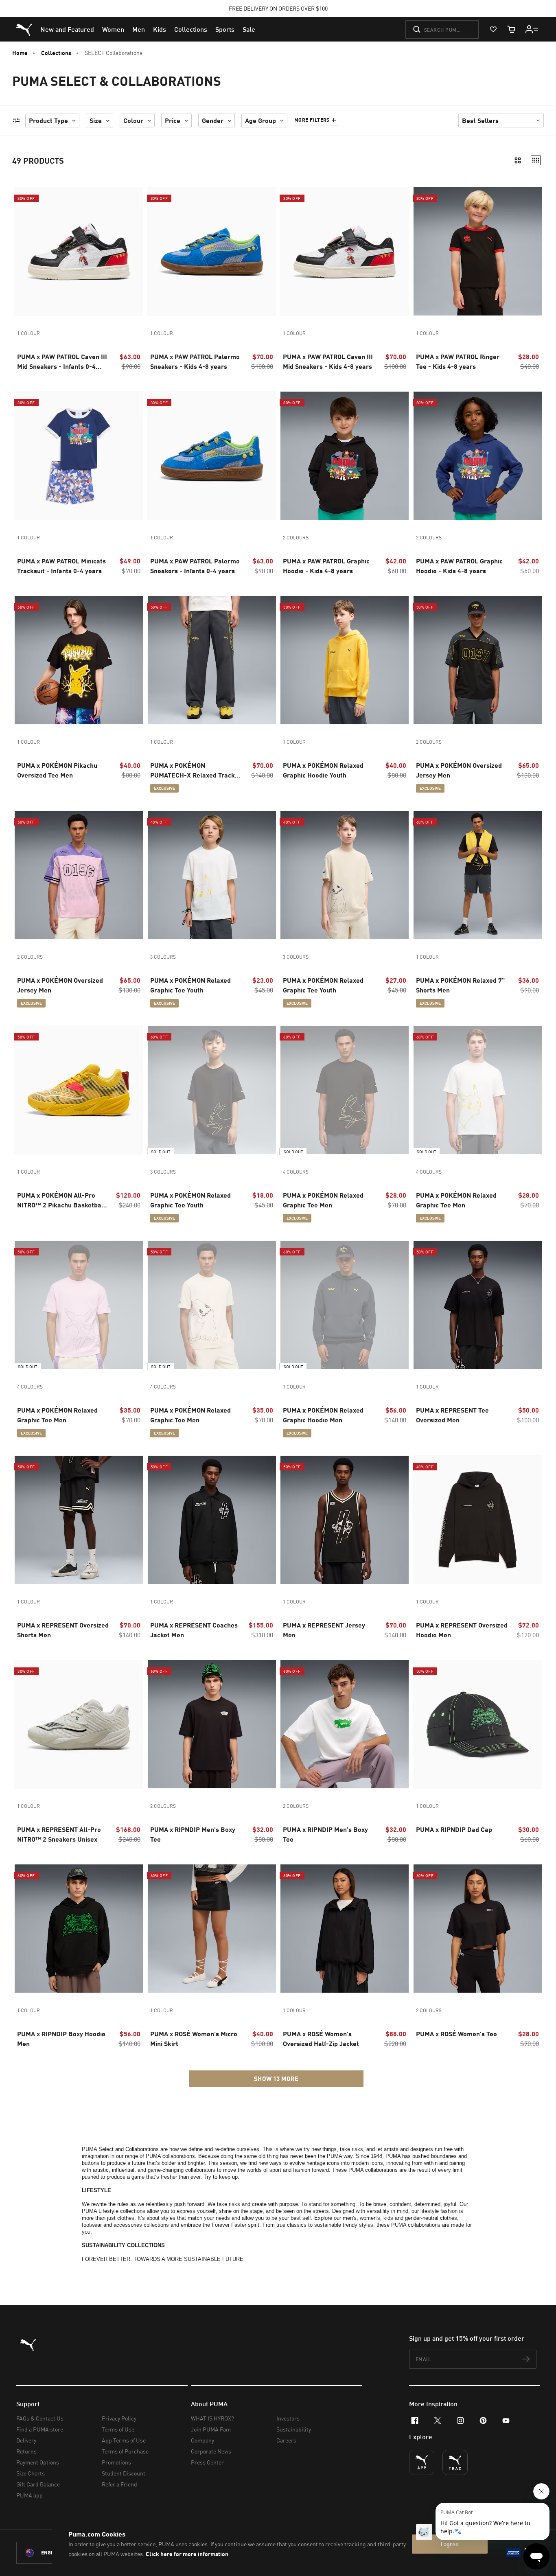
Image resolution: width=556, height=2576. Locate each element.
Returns (26, 2451)
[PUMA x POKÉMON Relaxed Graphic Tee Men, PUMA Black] (345, 1090)
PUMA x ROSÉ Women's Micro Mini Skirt (194, 2038)
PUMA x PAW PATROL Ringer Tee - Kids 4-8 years (458, 361)
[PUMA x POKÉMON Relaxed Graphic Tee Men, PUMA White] (478, 1090)
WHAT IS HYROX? (212, 2418)
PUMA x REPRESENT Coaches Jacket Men (194, 1630)
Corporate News (211, 2451)
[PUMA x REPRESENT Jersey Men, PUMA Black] (345, 1520)
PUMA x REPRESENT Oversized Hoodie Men (462, 1630)
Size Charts (31, 2473)
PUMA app (30, 2495)
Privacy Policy (119, 2418)
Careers (286, 2440)
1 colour (28, 333)
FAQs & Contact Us (40, 2418)
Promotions (116, 2462)
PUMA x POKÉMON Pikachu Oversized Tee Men (57, 770)
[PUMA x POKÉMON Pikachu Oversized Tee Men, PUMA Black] (79, 660)
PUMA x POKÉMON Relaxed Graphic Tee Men (323, 1200)
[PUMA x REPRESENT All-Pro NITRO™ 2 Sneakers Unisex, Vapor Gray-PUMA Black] (79, 1724)
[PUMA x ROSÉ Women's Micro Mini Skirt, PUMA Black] (212, 1929)
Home (20, 53)
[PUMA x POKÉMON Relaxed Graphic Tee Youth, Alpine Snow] (345, 875)
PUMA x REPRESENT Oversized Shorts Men (63, 1630)
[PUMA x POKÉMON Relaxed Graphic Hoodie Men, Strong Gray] (345, 1305)
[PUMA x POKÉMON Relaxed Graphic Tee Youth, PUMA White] (212, 875)
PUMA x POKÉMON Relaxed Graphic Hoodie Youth (323, 770)
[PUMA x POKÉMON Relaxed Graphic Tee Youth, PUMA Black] (212, 1090)
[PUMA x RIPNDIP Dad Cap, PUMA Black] (478, 1724)
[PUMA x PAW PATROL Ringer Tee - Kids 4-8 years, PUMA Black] (478, 251)
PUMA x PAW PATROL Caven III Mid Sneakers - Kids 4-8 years (328, 361)
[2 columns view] (518, 160)
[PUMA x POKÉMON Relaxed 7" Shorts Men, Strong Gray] (478, 875)
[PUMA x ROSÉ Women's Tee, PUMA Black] (478, 1929)
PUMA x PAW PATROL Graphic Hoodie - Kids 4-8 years (326, 566)
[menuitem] (67, 29)
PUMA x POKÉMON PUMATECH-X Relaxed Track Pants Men (193, 771)
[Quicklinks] (532, 29)
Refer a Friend (119, 2484)
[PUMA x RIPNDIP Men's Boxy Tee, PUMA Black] (212, 1724)
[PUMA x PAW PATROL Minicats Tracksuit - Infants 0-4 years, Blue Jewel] (79, 456)
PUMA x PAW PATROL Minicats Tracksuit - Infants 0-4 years (61, 566)
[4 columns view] (536, 160)
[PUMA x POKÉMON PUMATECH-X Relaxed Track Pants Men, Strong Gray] (212, 660)
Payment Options (38, 2462)
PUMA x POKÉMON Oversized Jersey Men (459, 770)
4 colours (296, 1172)
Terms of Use (118, 2429)
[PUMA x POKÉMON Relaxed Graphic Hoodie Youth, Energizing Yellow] (345, 660)
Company (202, 2440)
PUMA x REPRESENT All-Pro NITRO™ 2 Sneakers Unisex (59, 1834)
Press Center (207, 2462)
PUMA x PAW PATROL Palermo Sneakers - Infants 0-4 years (195, 566)
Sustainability (294, 2429)
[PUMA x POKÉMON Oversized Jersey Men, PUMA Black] (478, 660)
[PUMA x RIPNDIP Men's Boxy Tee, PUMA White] (345, 1724)
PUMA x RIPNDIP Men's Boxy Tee (193, 1834)
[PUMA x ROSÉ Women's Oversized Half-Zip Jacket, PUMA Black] (345, 1929)
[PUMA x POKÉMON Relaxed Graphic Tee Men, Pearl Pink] (79, 1305)
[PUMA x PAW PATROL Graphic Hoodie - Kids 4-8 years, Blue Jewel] (478, 456)
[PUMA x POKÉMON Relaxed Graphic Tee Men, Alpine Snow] (212, 1305)
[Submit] (417, 29)
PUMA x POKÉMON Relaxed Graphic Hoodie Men (323, 1415)
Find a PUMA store (40, 2429)
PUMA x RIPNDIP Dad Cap (454, 1829)
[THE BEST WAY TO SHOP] (422, 2462)
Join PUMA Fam (211, 2429)
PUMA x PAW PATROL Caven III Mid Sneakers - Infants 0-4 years (62, 362)
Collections (56, 53)
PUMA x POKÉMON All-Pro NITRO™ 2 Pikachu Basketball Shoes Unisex (61, 1200)
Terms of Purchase (125, 2451)
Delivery (26, 2440)
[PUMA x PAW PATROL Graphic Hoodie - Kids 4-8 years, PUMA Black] (345, 456)
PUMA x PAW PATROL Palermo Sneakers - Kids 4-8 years (195, 361)
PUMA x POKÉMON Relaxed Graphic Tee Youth (190, 985)
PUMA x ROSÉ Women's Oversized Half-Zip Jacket (321, 2038)
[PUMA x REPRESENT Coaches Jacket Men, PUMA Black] (212, 1520)
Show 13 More (276, 2079)
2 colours (296, 538)
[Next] (134, 252)
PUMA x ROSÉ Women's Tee (456, 2034)
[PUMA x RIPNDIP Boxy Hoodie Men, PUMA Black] (79, 1929)
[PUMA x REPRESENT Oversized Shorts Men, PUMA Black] (79, 1520)
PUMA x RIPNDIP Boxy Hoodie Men (61, 2038)
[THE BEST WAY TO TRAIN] (455, 2462)
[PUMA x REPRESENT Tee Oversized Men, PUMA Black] (478, 1305)
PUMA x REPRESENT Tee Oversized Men (452, 1415)
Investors (288, 2418)
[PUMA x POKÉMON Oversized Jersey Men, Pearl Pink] (79, 875)
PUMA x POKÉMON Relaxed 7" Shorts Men (460, 985)
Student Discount (124, 2473)
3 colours (163, 957)
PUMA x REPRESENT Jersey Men (324, 1630)
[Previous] (24, 252)
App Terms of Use (124, 2440)
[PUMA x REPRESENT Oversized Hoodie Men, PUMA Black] (478, 1520)
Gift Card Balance (38, 2484)
